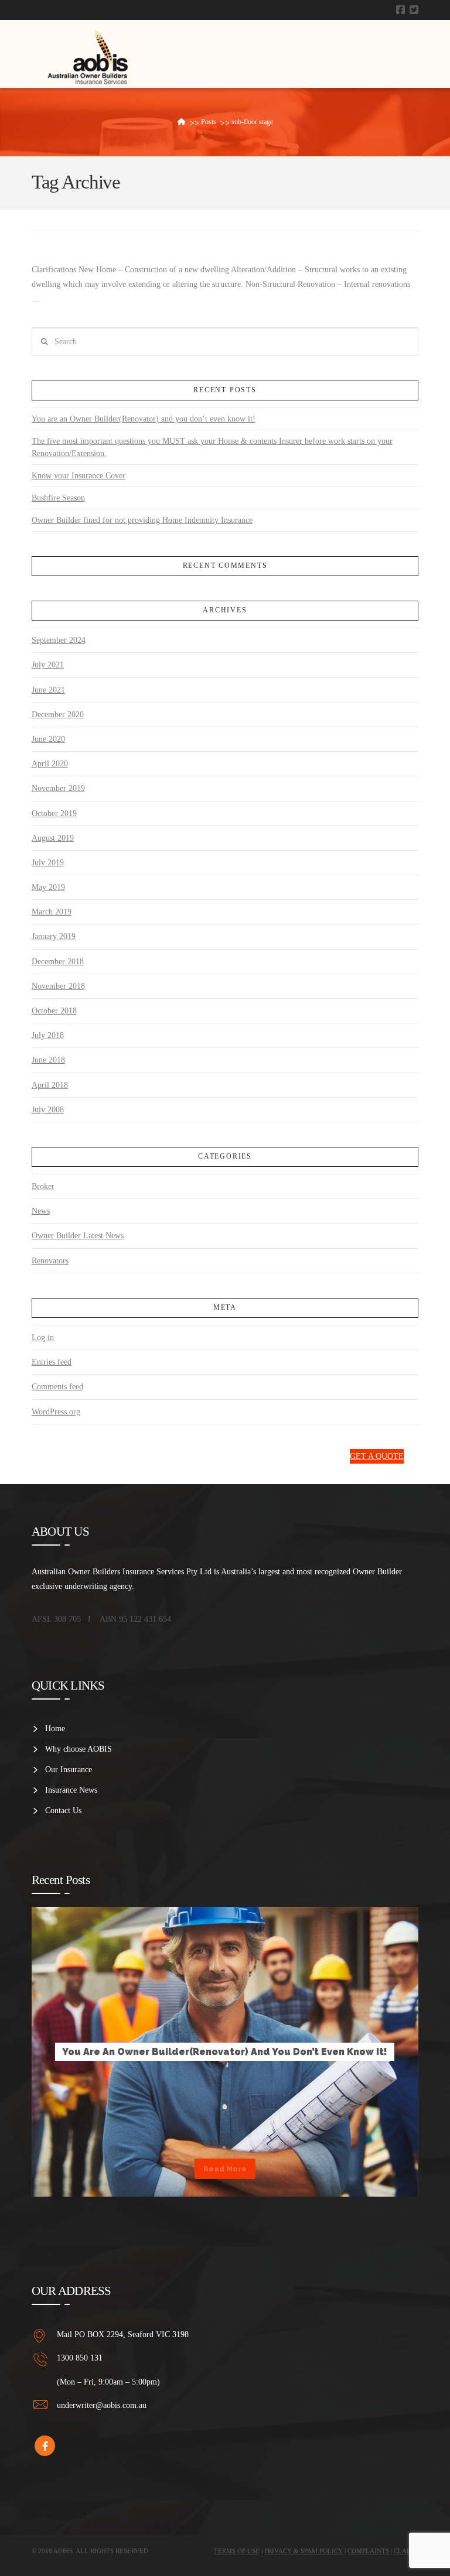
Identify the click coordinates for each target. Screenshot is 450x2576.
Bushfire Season (58, 498)
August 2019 (53, 838)
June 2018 (48, 1060)
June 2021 (48, 690)
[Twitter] (414, 10)
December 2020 (58, 715)
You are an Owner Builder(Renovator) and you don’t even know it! (144, 419)
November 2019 (58, 788)
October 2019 (54, 813)
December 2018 (58, 962)
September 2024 (59, 640)
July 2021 (48, 665)
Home (55, 1729)
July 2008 (48, 1110)
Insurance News (71, 1790)
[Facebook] (400, 10)
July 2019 (48, 863)
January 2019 (54, 936)
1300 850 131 (312, 1456)
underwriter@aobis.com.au (102, 2405)
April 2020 (50, 764)
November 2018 (58, 986)
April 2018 (50, 1085)
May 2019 (48, 887)
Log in (43, 1337)
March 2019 (52, 912)
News (41, 1211)
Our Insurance (69, 1770)
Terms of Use (237, 2551)
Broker (43, 1186)
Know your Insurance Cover (79, 476)
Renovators (50, 1261)
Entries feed (52, 1362)
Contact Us (63, 1811)
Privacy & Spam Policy (304, 2551)
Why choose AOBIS (79, 1749)
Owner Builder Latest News (78, 1236)
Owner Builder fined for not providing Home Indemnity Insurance (142, 520)
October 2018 (54, 1011)
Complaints (368, 2551)
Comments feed (57, 1387)
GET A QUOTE (377, 1456)
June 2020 (48, 739)
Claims (406, 2551)
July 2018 (48, 1035)
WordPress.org (56, 1412)
